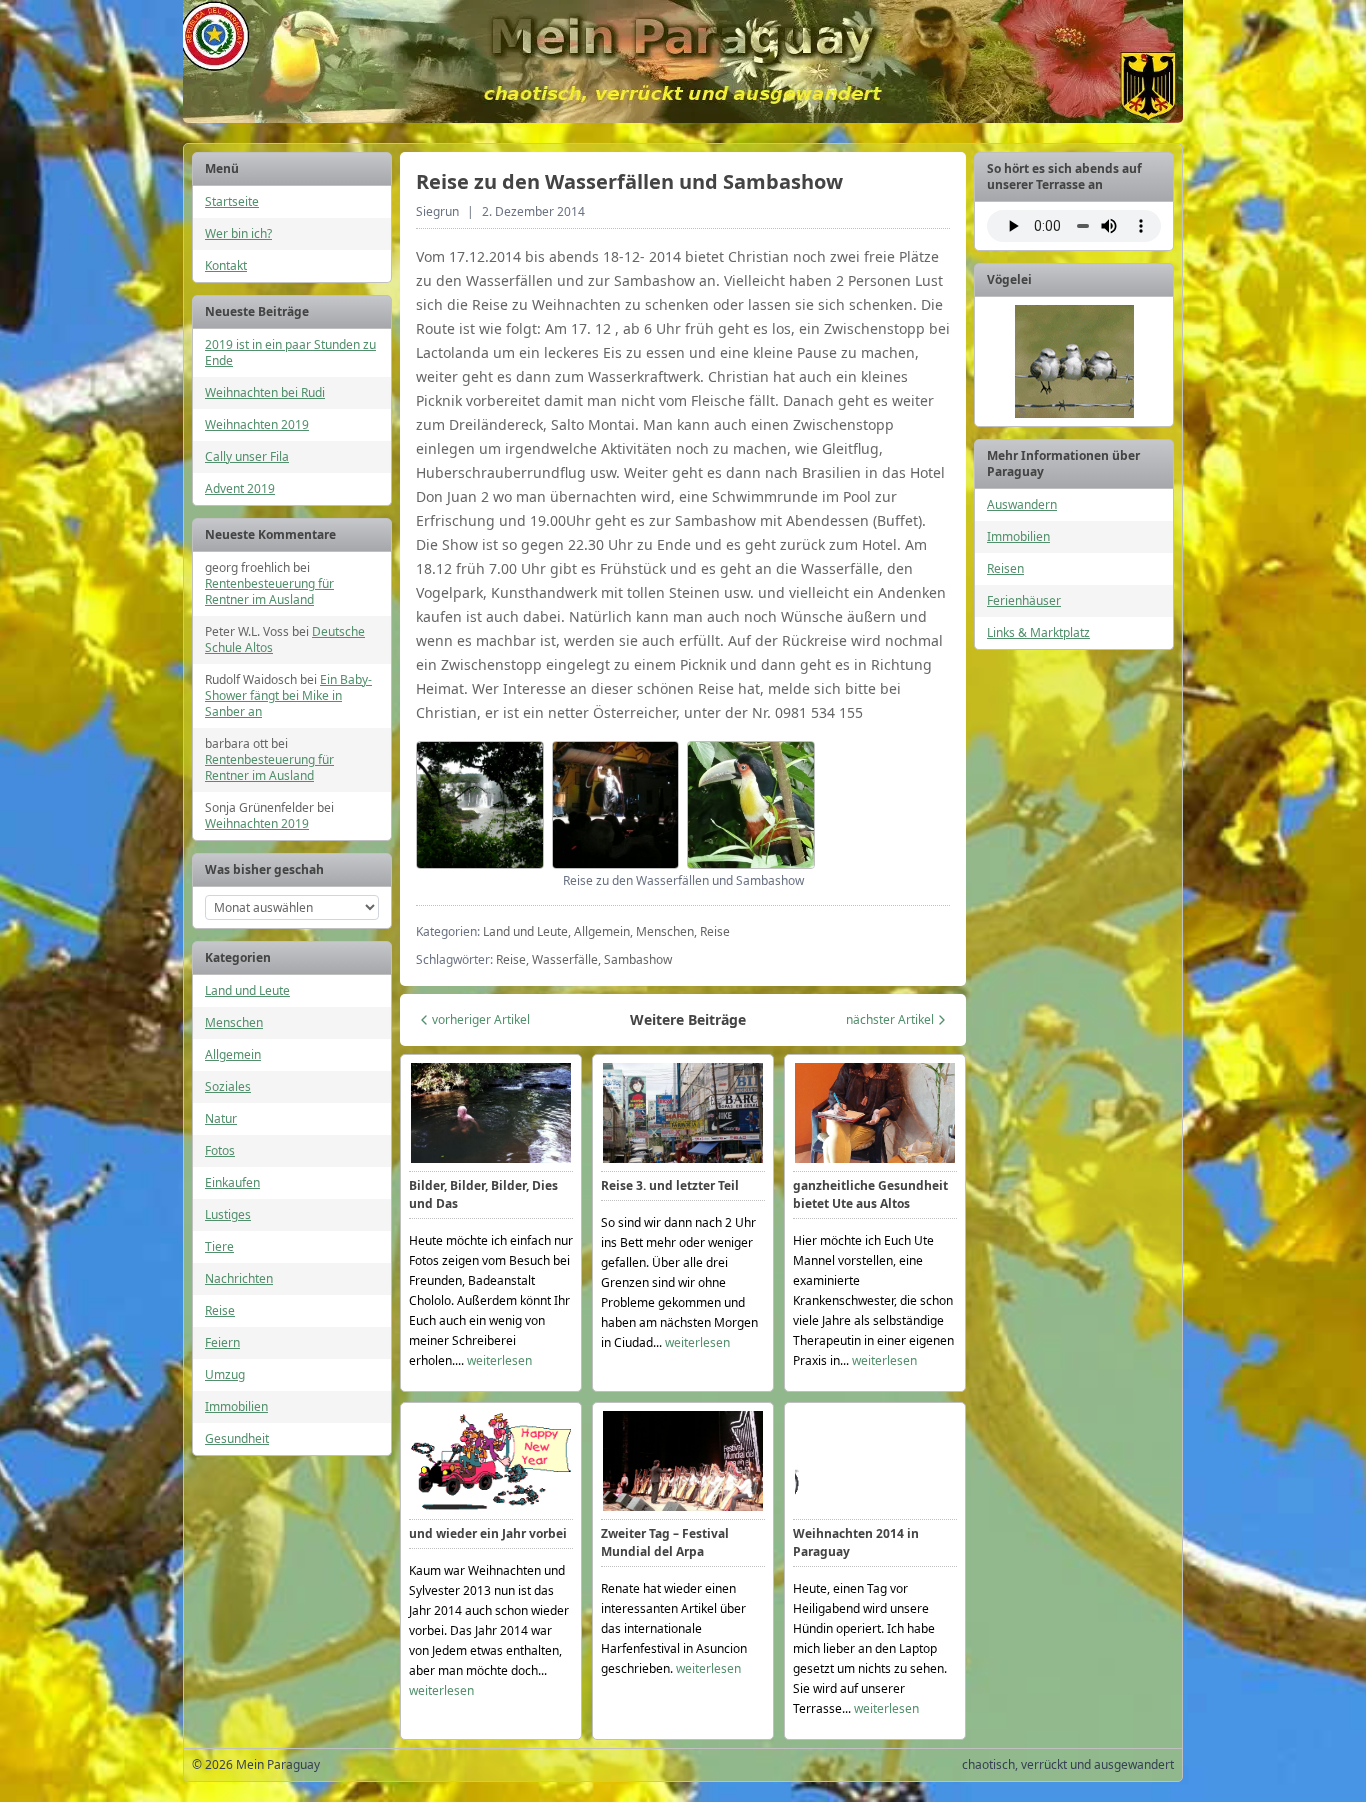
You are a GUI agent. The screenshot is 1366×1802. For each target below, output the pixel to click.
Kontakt (226, 265)
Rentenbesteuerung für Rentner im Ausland (269, 591)
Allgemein (233, 1054)
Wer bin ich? (238, 233)
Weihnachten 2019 (257, 424)
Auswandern (1022, 504)
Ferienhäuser (1024, 600)
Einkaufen (232, 1182)
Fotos (220, 1150)
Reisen (1005, 568)
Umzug (225, 1374)
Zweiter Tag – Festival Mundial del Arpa (665, 1542)
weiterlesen (499, 1360)
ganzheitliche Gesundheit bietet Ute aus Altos (870, 1194)
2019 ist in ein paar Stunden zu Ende (290, 352)
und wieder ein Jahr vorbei (488, 1533)
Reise (220, 1310)
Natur (221, 1118)
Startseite (232, 201)
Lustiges (228, 1214)
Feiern (222, 1342)
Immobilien (236, 1406)
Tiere (219, 1246)
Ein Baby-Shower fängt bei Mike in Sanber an (288, 695)
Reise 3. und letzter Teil (670, 1185)
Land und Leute (247, 990)
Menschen (234, 1022)
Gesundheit (237, 1438)
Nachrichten (239, 1278)
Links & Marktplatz (1038, 632)
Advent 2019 (240, 488)
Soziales (228, 1086)
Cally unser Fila (247, 456)
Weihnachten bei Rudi (265, 392)
